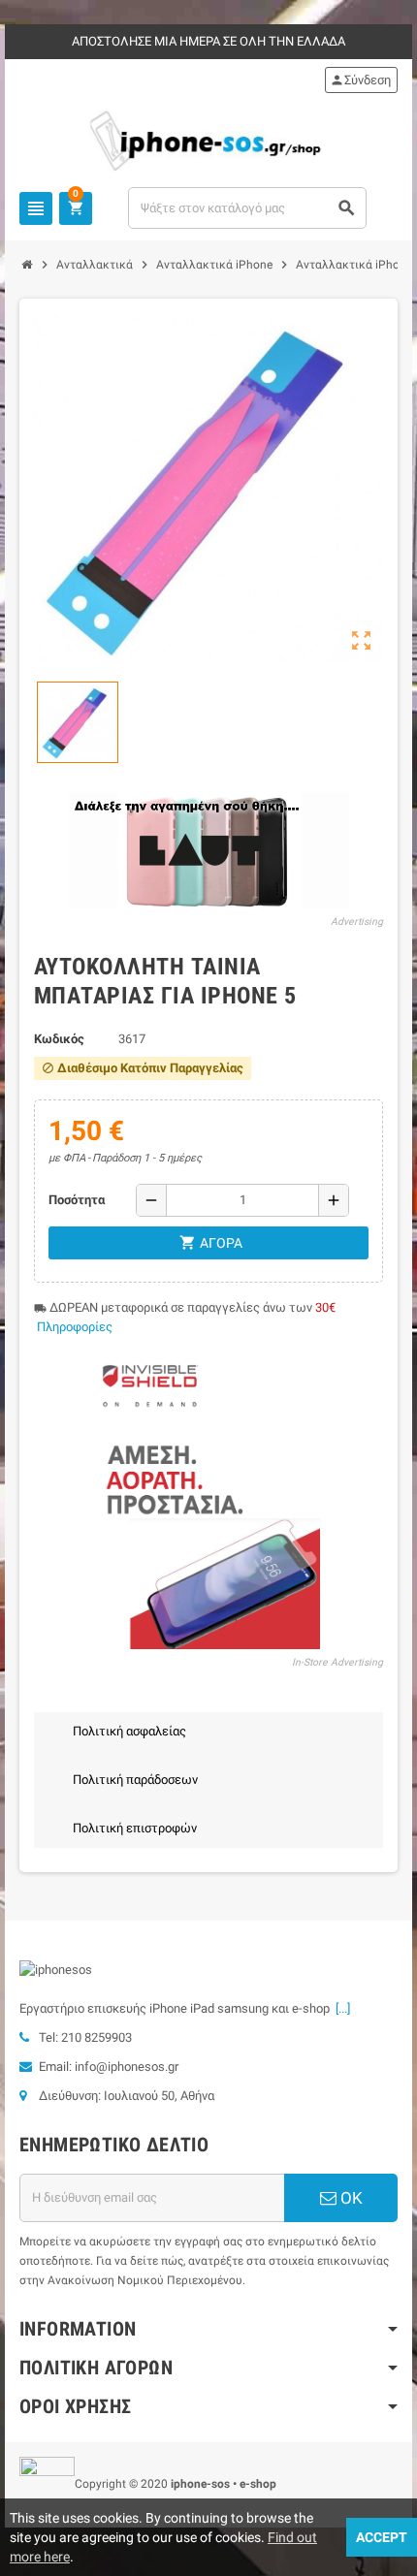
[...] (340, 2008)
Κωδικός (59, 1039)
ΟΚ (350, 2198)
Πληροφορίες (75, 1327)
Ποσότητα (77, 1200)
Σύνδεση (360, 80)
